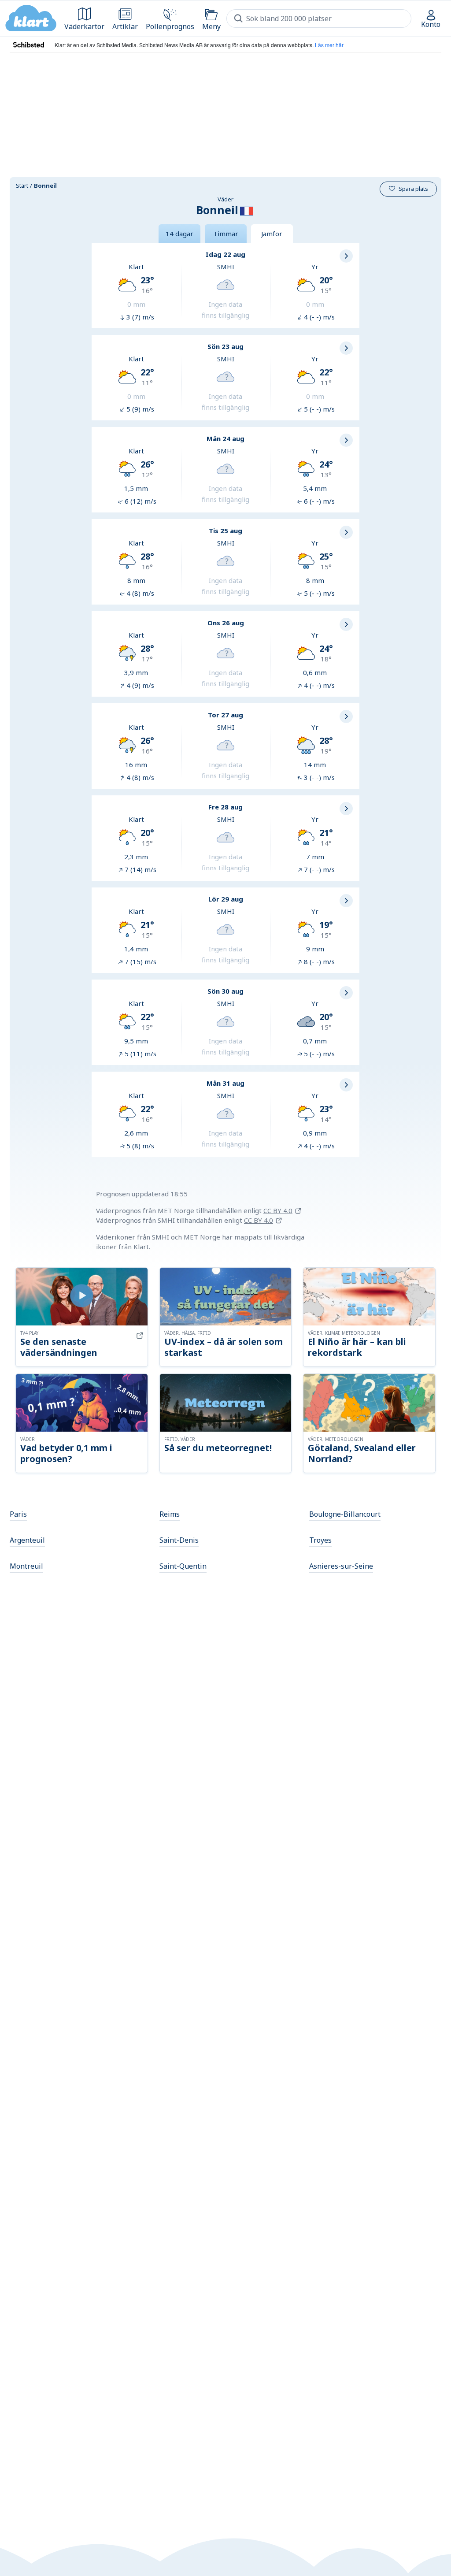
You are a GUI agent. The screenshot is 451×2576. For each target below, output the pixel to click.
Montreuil (26, 1566)
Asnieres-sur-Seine (341, 1566)
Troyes (320, 1540)
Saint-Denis (179, 1540)
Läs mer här (329, 45)
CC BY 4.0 (278, 1210)
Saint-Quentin (183, 1566)
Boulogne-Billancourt (345, 1514)
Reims (170, 1514)
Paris (18, 1514)
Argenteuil (27, 1540)
